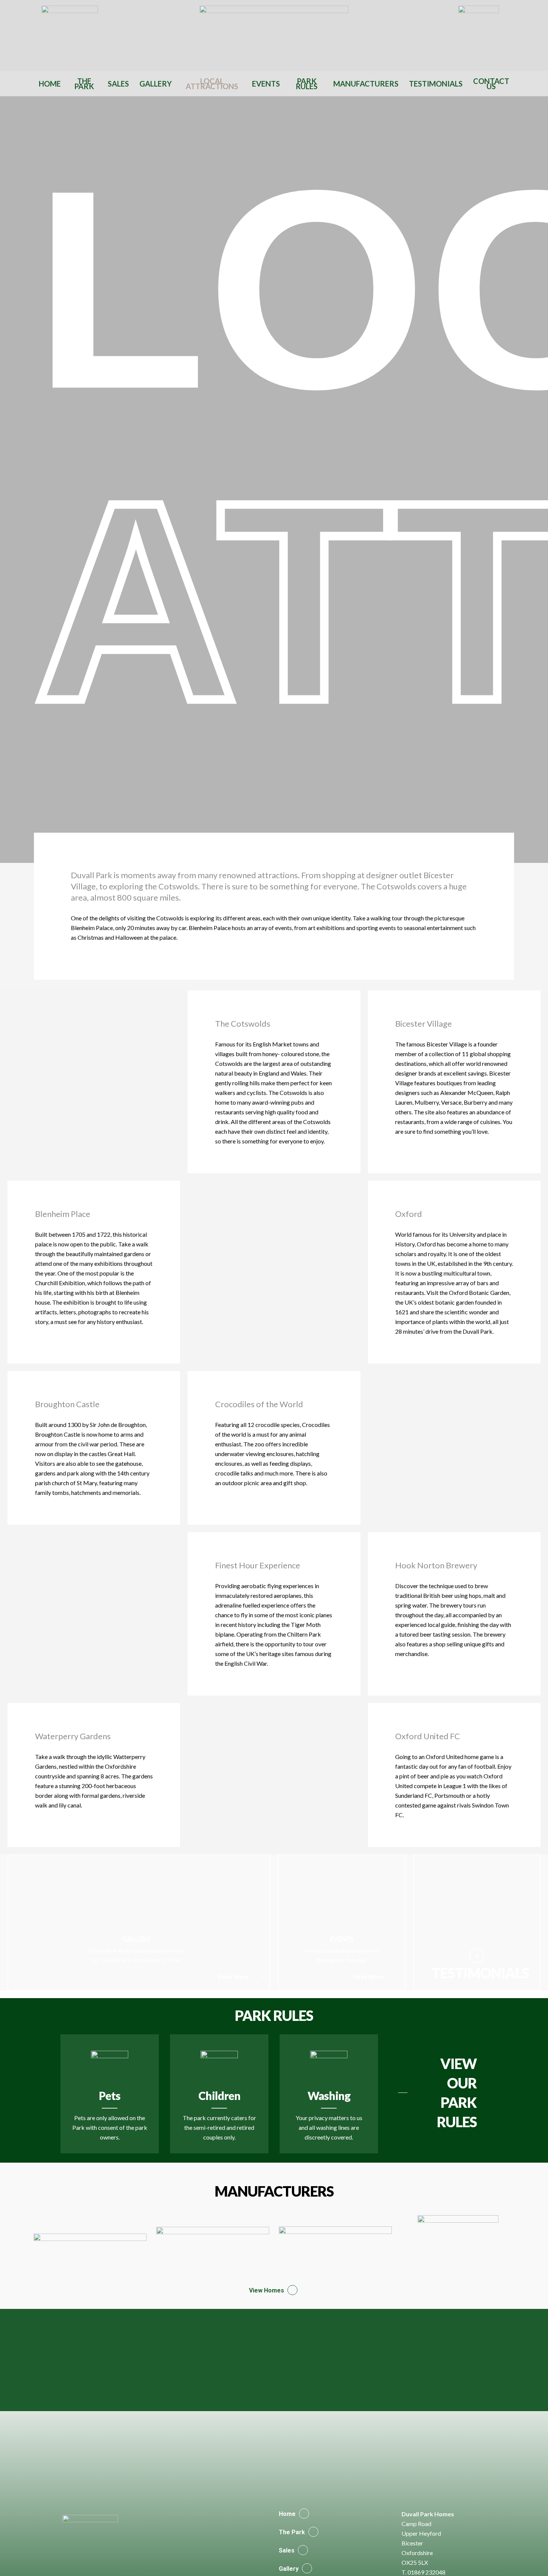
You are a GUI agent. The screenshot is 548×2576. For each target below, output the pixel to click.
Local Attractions (212, 84)
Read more (233, 1977)
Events (266, 84)
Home (50, 84)
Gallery (156, 84)
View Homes (267, 2290)
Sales (118, 84)
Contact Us (491, 84)
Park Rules (307, 84)
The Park (84, 84)
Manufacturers (366, 84)
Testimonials (436, 84)
